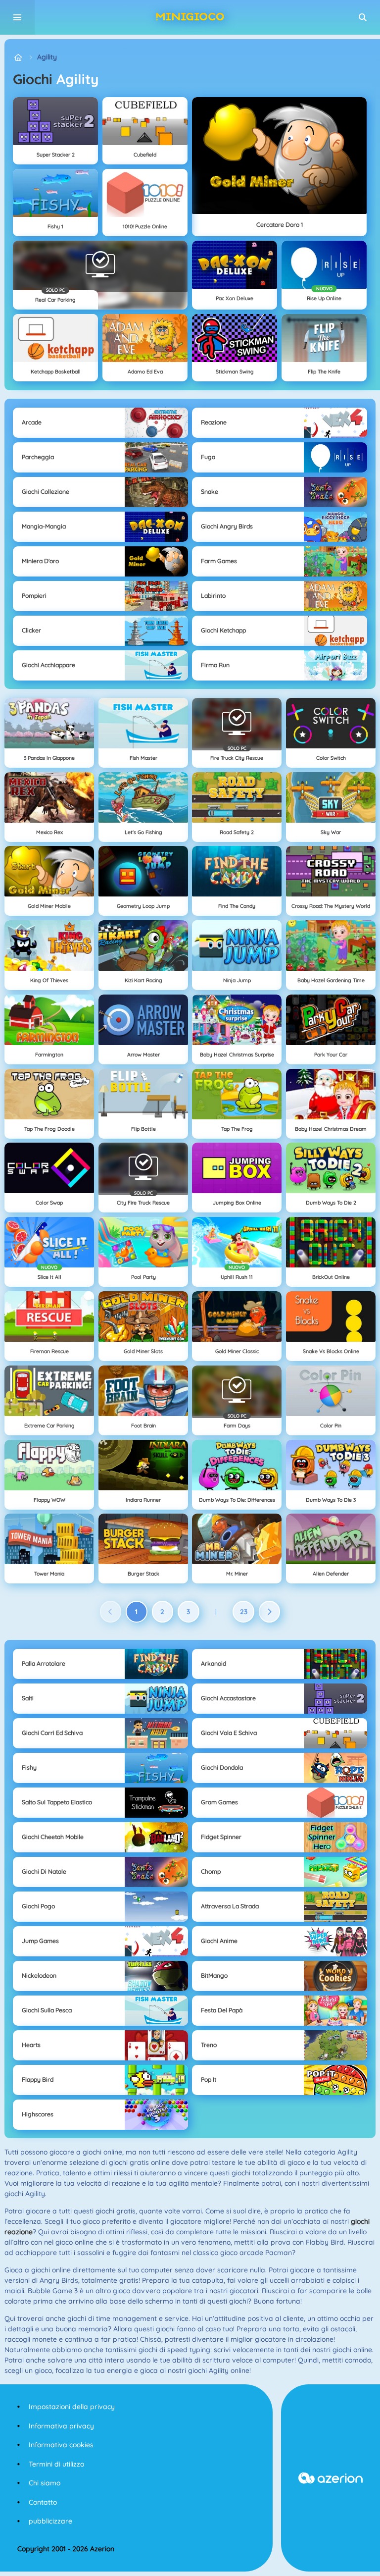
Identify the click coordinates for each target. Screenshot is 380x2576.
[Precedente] (111, 1612)
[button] (363, 17)
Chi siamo (45, 2483)
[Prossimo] (270, 1612)
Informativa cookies (61, 2445)
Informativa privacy (61, 2426)
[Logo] (190, 17)
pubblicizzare (50, 2521)
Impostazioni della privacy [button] (72, 2407)
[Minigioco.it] (18, 57)
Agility (47, 57)
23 (244, 1612)
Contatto (43, 2502)
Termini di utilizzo (56, 2464)
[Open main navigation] (17, 17)
